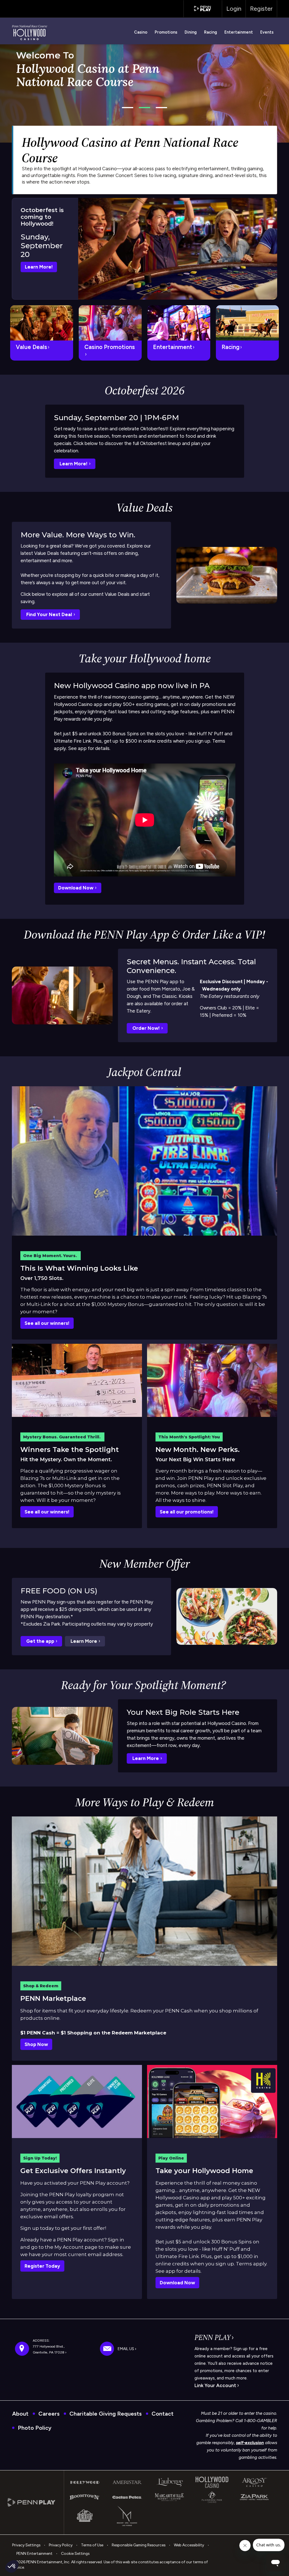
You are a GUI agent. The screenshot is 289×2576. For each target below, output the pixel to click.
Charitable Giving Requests (106, 2414)
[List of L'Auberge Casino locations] (170, 2482)
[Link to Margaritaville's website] (170, 2497)
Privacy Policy (61, 2545)
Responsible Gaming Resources (139, 2545)
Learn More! (39, 267)
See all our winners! (47, 1323)
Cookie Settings (75, 2553)
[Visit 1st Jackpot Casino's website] (85, 2516)
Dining (191, 32)
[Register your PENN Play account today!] (77, 2101)
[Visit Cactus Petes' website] (127, 2497)
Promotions (166, 32)
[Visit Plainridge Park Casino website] (212, 2497)
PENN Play (213, 2338)
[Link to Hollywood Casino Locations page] (85, 2482)
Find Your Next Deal (50, 614)
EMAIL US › (127, 2349)
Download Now (76, 888)
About (20, 2414)
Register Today (42, 2266)
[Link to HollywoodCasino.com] (212, 2101)
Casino (141, 32)
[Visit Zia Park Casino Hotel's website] (254, 2497)
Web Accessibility (189, 2545)
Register (261, 9)
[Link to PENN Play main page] (36, 2502)
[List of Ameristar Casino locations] (127, 2482)
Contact (163, 2414)
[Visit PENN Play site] (203, 8)
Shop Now (36, 2044)
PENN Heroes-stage (52, 87)
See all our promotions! (187, 1512)
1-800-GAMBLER (260, 2421)
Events (267, 32)
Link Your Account (216, 2385)
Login (234, 9)
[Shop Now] (144, 1891)
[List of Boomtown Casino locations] (85, 2497)
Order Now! (147, 1028)
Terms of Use (92, 2545)
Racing (211, 32)
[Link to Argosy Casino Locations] (254, 2482)
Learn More (84, 1641)
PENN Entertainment (34, 2553)
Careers (49, 2414)
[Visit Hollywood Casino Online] (212, 2482)
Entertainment (239, 32)
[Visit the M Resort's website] (127, 2516)
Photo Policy (35, 2428)
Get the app (41, 1641)
